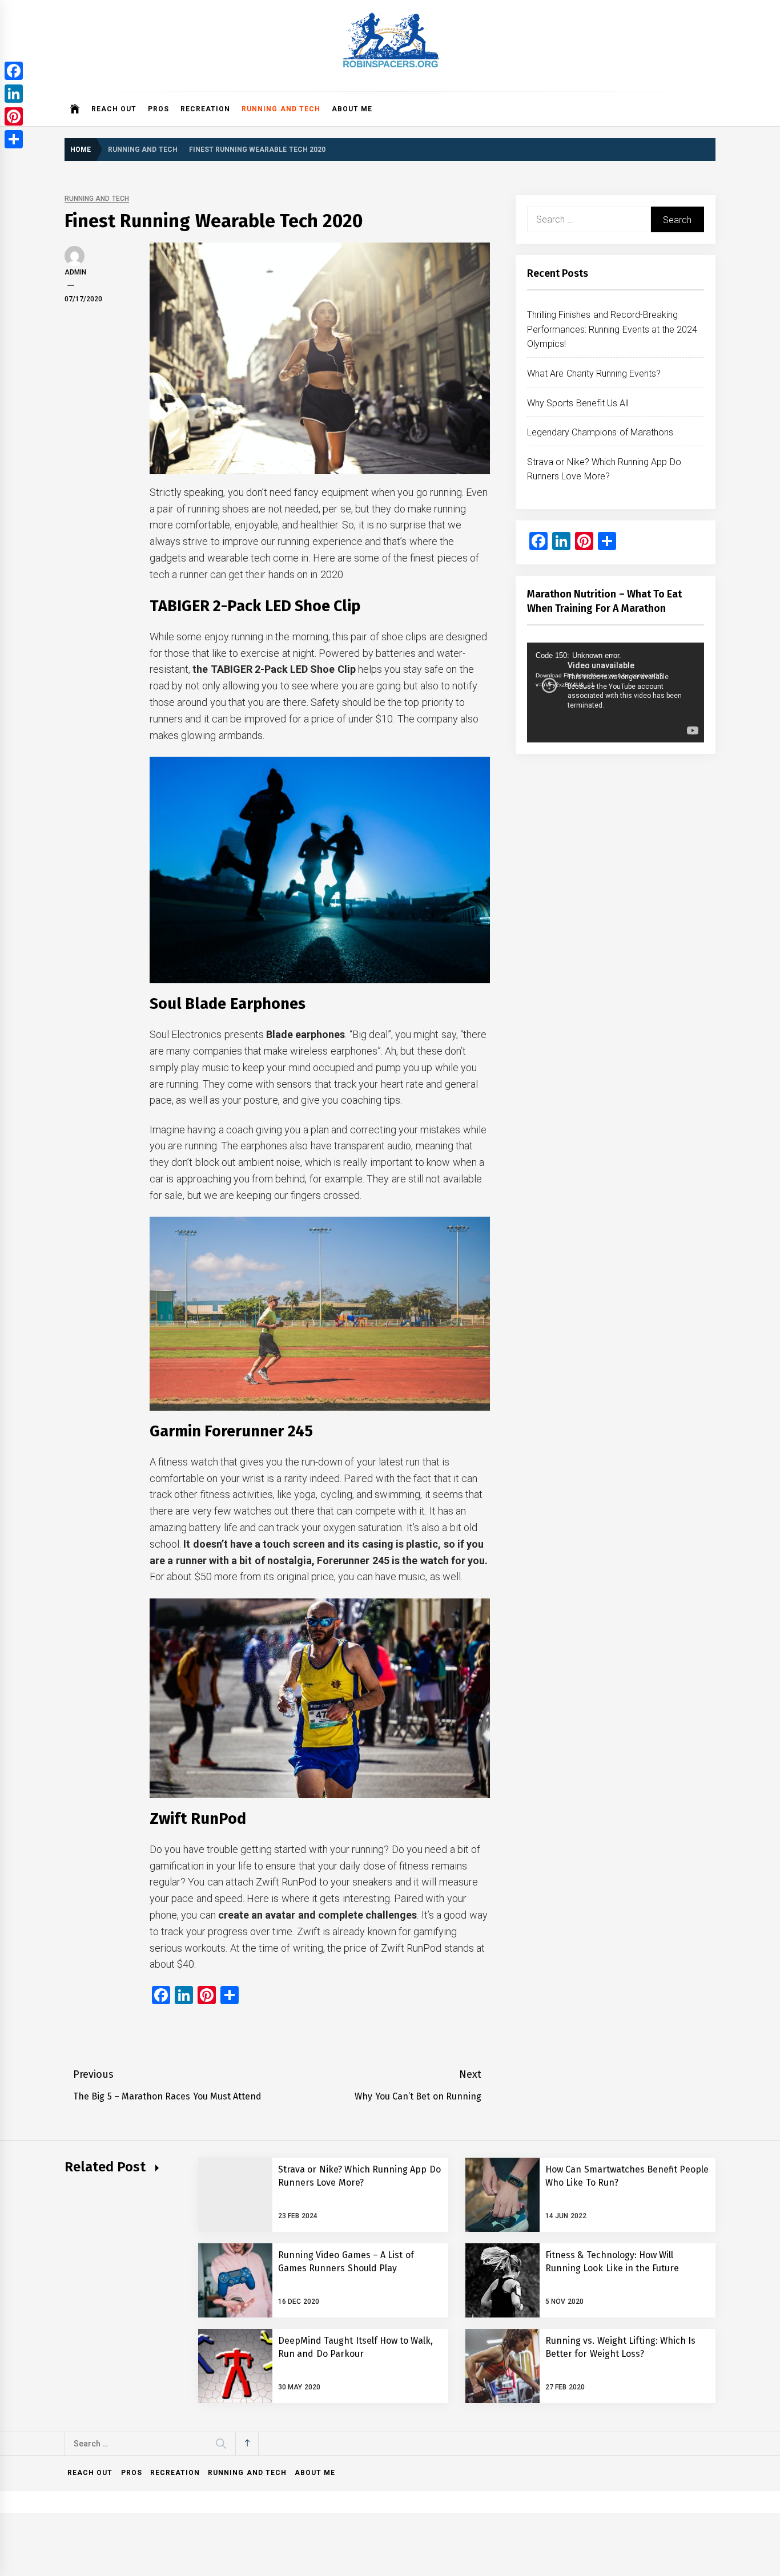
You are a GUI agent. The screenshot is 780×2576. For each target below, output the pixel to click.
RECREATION (205, 109)
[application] (616, 692)
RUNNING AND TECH (281, 109)
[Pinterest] (14, 116)
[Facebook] (14, 71)
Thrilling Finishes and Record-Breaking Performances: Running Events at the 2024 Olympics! (612, 329)
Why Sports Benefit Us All (578, 403)
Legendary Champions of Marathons (600, 432)
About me (352, 109)
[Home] (75, 109)
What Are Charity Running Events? (594, 374)
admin (75, 272)
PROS (158, 109)
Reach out (114, 109)
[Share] (14, 139)
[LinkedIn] (14, 94)
